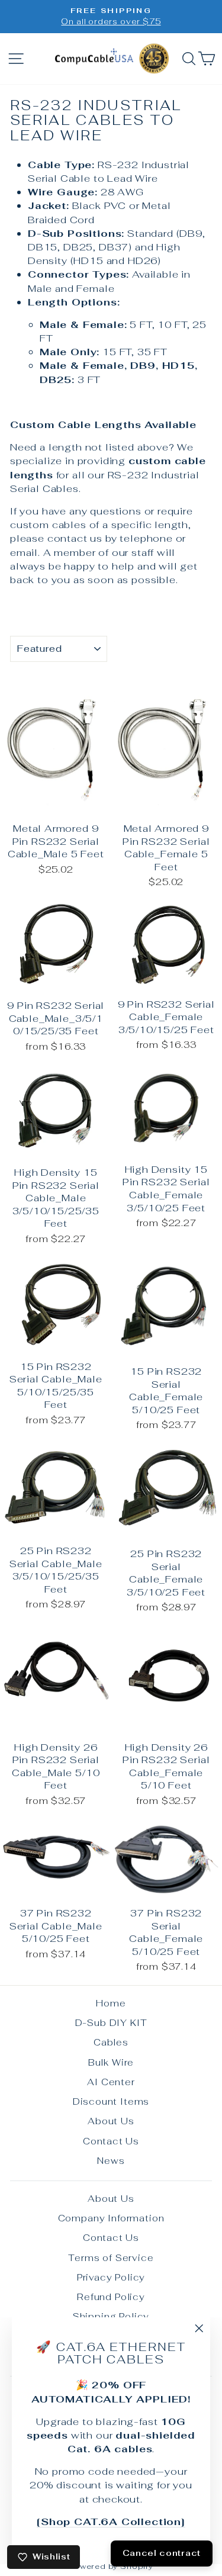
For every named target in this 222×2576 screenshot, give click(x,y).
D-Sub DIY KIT (111, 2023)
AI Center (111, 2082)
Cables (111, 2042)
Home (111, 2003)
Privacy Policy (111, 2277)
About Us (111, 2121)
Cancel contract (162, 2553)
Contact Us (111, 2141)
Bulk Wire (111, 2062)
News (111, 2161)
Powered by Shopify (111, 2566)
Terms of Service (111, 2258)
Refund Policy (111, 2297)
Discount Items (111, 2101)
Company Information (111, 2218)
